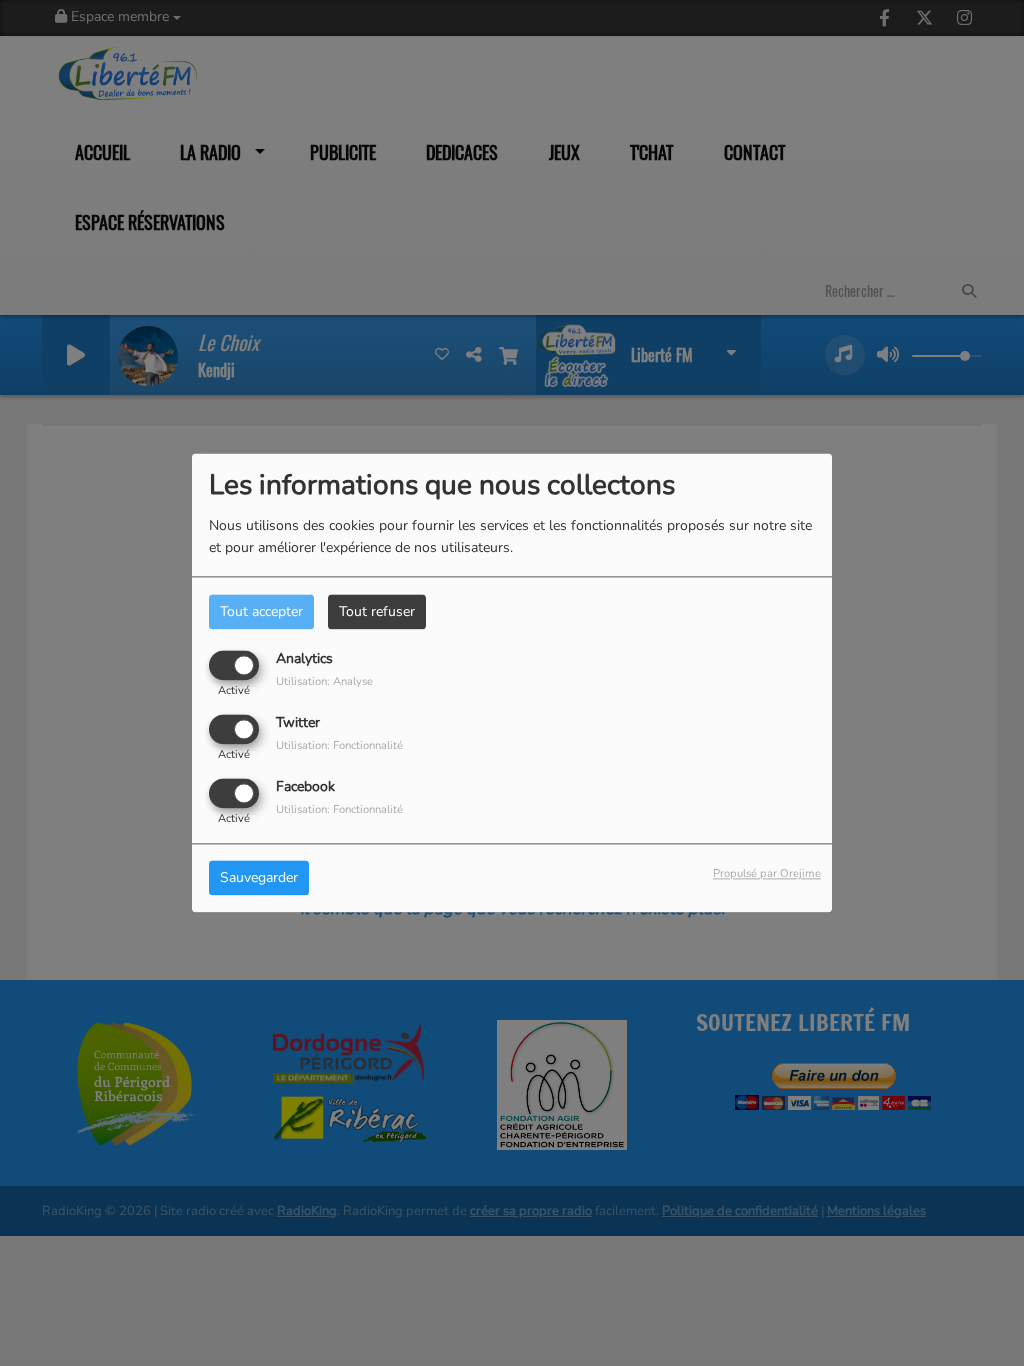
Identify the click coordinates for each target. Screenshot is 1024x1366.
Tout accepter (261, 611)
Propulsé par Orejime (767, 874)
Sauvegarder (259, 878)
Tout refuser (377, 611)
